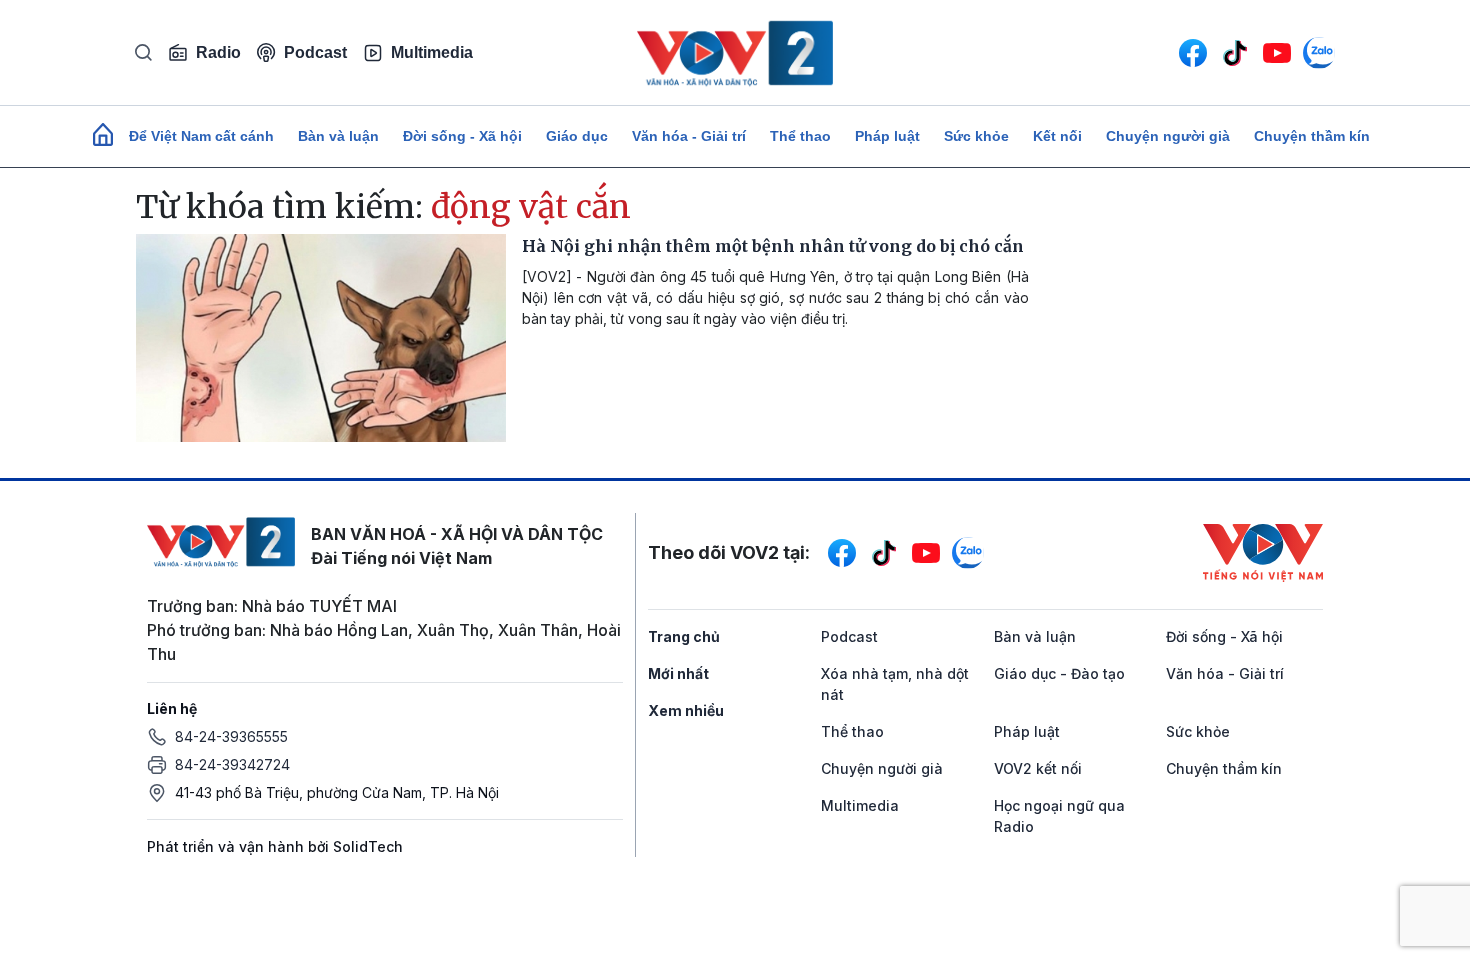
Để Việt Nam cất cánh (201, 136)
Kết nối (1057, 136)
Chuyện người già (1168, 136)
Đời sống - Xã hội (462, 136)
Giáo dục (577, 136)
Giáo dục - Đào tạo (1059, 673)
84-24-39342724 (232, 764)
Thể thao (800, 136)
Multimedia (432, 52)
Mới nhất (678, 673)
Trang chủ (684, 636)
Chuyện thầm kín (1312, 136)
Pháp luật (887, 136)
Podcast (315, 52)
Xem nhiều (686, 710)
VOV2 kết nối (1038, 768)
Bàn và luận (338, 136)
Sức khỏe (976, 136)
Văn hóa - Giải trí (689, 136)
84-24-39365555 (231, 736)
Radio (218, 52)
